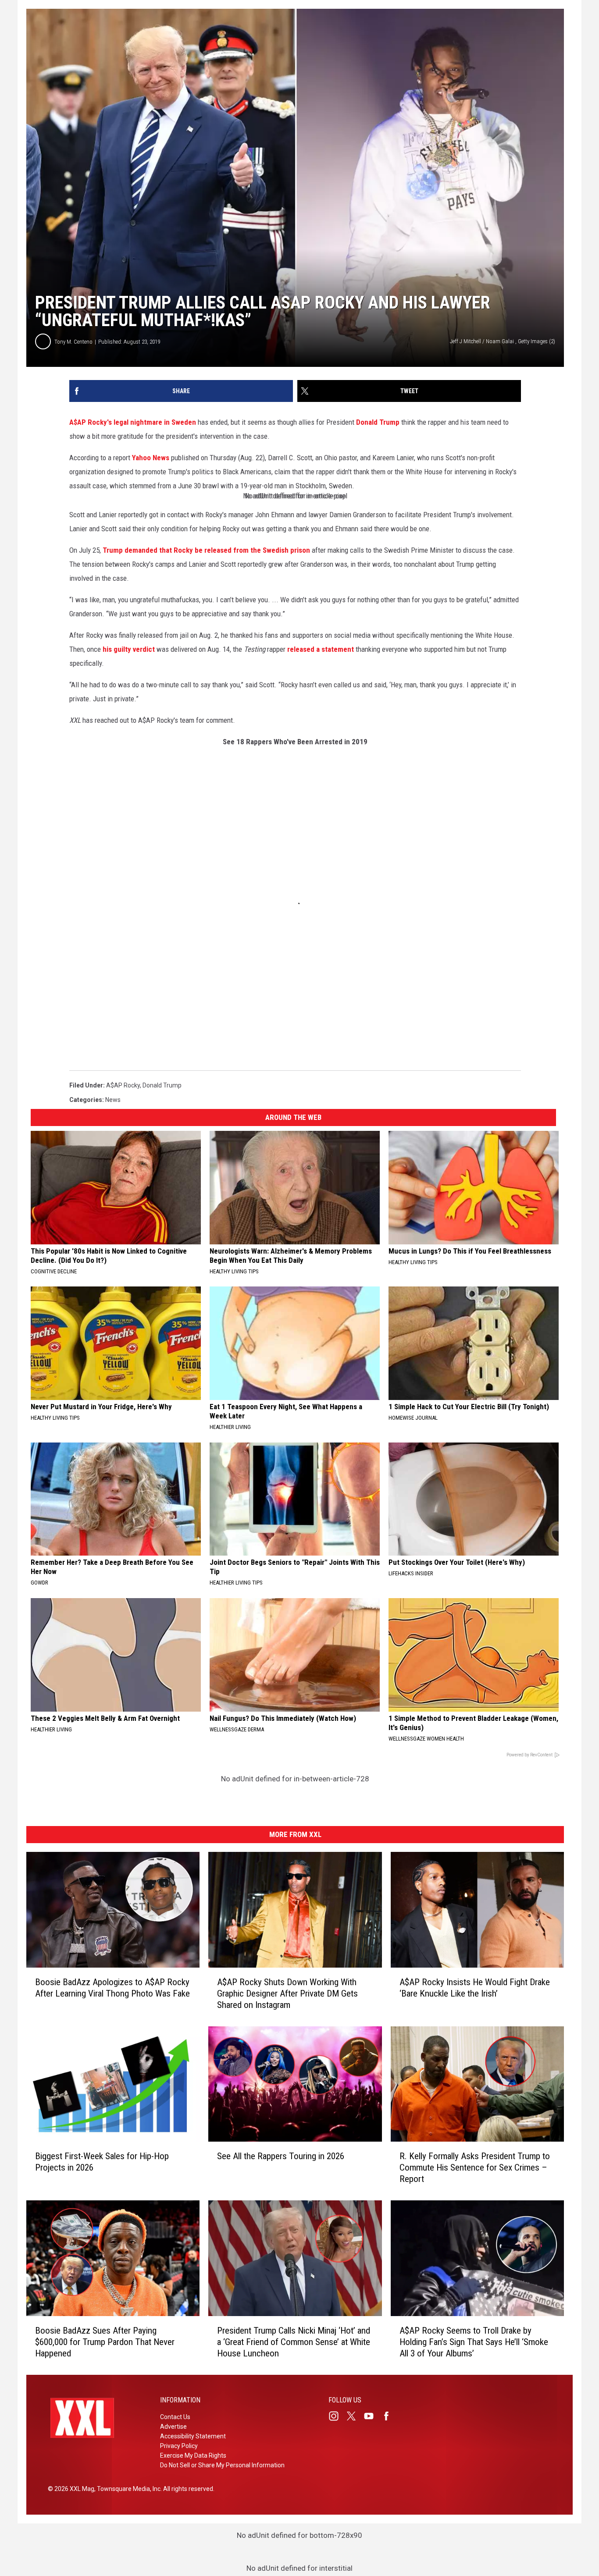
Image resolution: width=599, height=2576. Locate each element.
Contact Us (175, 2417)
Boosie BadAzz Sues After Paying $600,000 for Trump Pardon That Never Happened (105, 2342)
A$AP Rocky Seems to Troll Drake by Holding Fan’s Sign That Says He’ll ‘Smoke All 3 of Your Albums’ (474, 2342)
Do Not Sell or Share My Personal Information (222, 2465)
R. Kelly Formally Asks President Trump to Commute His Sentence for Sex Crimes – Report (475, 2167)
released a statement (321, 649)
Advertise (173, 2427)
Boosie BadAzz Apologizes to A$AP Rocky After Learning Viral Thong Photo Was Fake (112, 1988)
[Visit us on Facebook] (390, 2416)
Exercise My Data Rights (193, 2455)
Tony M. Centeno (73, 342)
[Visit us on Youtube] (372, 2416)
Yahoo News (151, 458)
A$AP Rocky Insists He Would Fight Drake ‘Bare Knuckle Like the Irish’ (475, 1988)
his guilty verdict (129, 649)
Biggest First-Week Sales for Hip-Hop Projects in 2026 (102, 2162)
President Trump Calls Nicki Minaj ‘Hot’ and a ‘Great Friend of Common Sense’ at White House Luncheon (294, 2342)
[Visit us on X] (355, 2416)
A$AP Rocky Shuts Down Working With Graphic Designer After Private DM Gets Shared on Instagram (287, 1993)
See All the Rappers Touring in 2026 (281, 2156)
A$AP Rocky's (91, 422)
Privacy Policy (179, 2446)
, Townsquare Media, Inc (127, 2489)
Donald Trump (378, 422)
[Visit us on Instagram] (337, 2416)
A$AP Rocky (123, 1085)
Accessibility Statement (193, 2436)
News (113, 1100)
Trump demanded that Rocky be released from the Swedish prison (206, 550)
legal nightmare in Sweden (155, 422)
